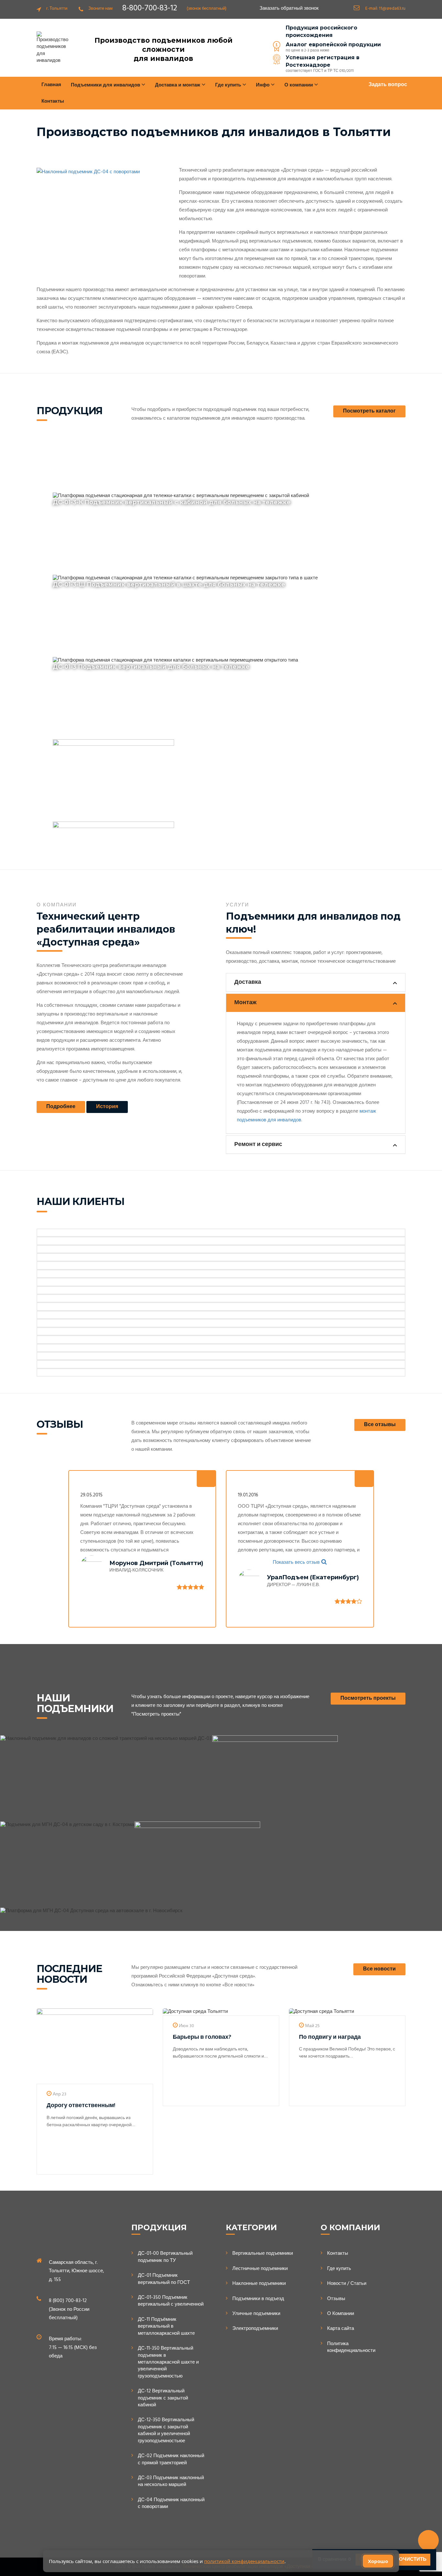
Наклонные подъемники (259, 2284)
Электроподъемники (255, 2329)
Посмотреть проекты (368, 1698)
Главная (51, 85)
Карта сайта (341, 2329)
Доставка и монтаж (178, 85)
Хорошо (378, 2561)
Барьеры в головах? (202, 2037)
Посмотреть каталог (369, 411)
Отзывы (336, 2299)
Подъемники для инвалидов (106, 85)
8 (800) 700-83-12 (68, 2301)
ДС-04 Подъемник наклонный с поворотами (171, 2504)
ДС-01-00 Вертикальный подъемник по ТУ (165, 2257)
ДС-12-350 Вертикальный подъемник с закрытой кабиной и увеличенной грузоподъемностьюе (166, 2431)
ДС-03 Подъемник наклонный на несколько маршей (171, 2482)
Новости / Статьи (347, 2284)
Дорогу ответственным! (81, 2106)
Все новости (379, 1969)
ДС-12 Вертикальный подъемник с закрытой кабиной (163, 2398)
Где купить (339, 2269)
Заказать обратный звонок (289, 9)
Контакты (53, 101)
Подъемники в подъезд (258, 2299)
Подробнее (61, 1107)
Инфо (263, 85)
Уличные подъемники (256, 2314)
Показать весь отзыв (296, 1562)
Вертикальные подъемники (263, 2254)
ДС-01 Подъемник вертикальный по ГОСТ (164, 2279)
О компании (299, 85)
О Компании (341, 2314)
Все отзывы (380, 1425)
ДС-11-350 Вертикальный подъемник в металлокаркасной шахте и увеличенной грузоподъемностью (168, 2362)
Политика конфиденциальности (351, 2348)
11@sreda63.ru (392, 9)
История (107, 1107)
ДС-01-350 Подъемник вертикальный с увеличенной (171, 2301)
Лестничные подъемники (260, 2269)
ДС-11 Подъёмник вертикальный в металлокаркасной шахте (166, 2327)
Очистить (413, 2559)
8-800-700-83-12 (150, 8)
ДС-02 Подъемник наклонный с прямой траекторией (171, 2460)
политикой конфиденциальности (244, 2561)
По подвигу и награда (330, 2037)
